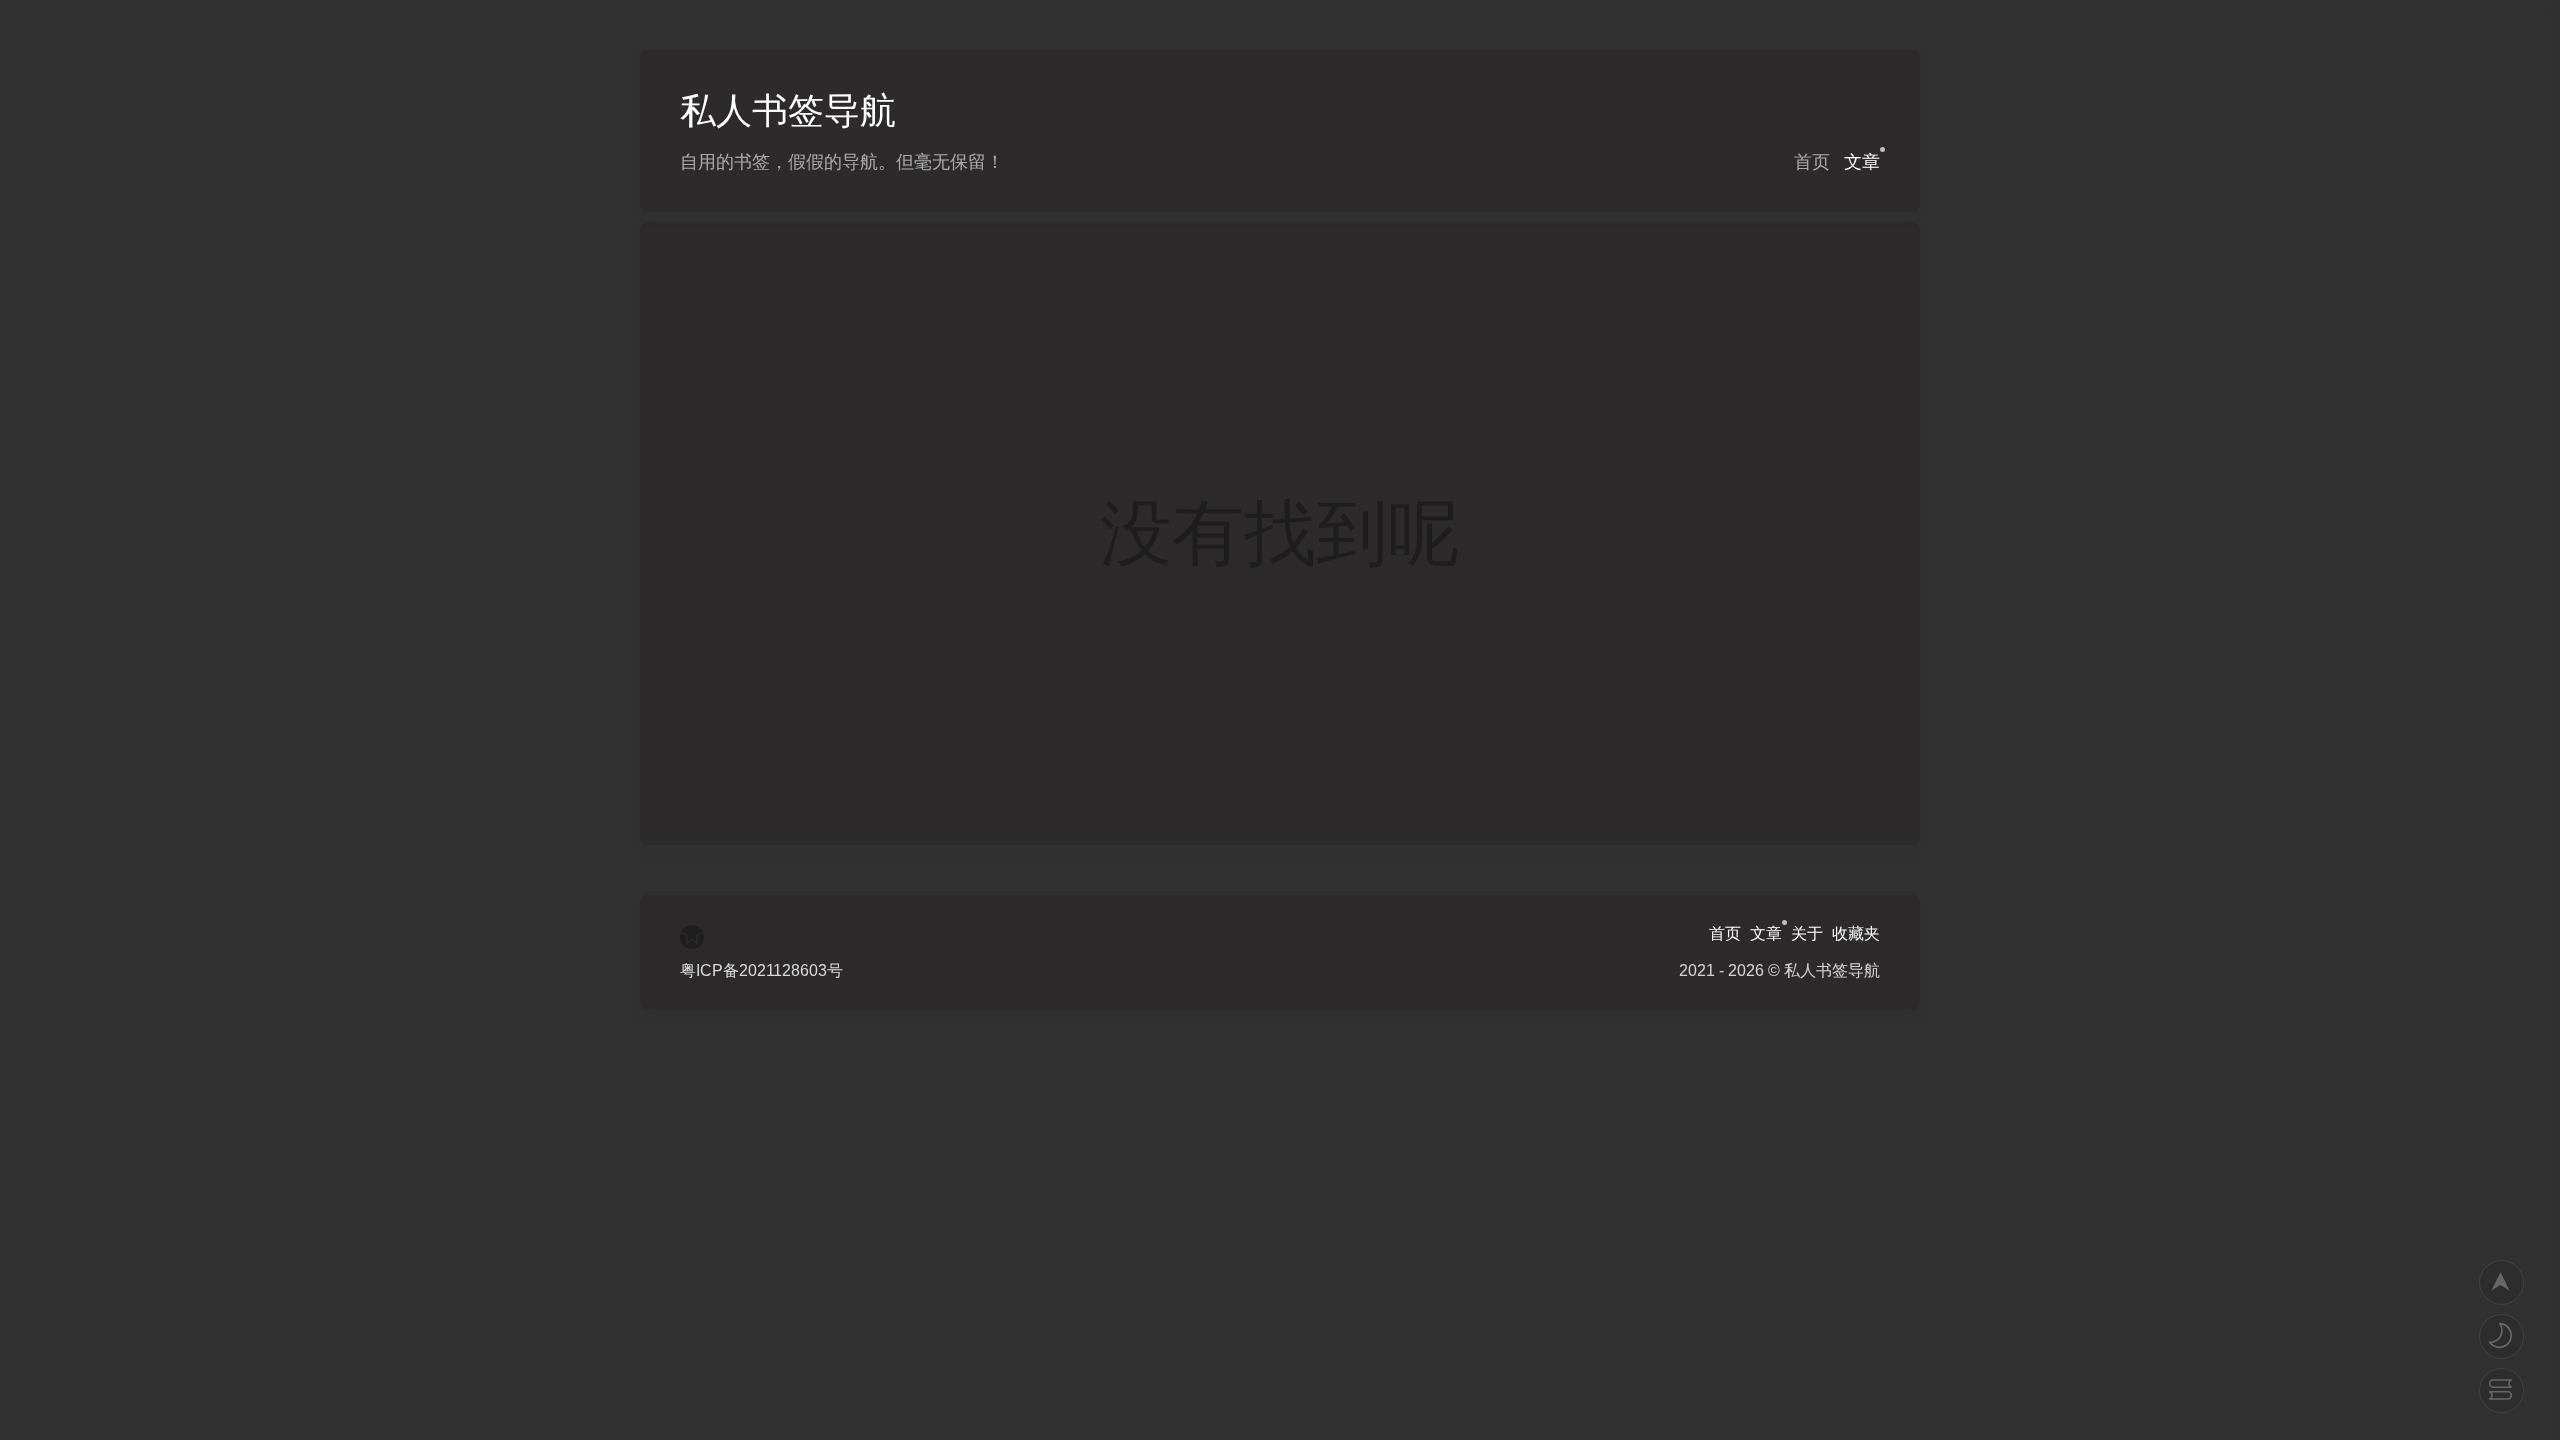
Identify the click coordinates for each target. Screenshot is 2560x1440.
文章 (1862, 162)
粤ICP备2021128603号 (761, 970)
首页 (1812, 162)
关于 (1807, 933)
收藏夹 (1856, 933)
